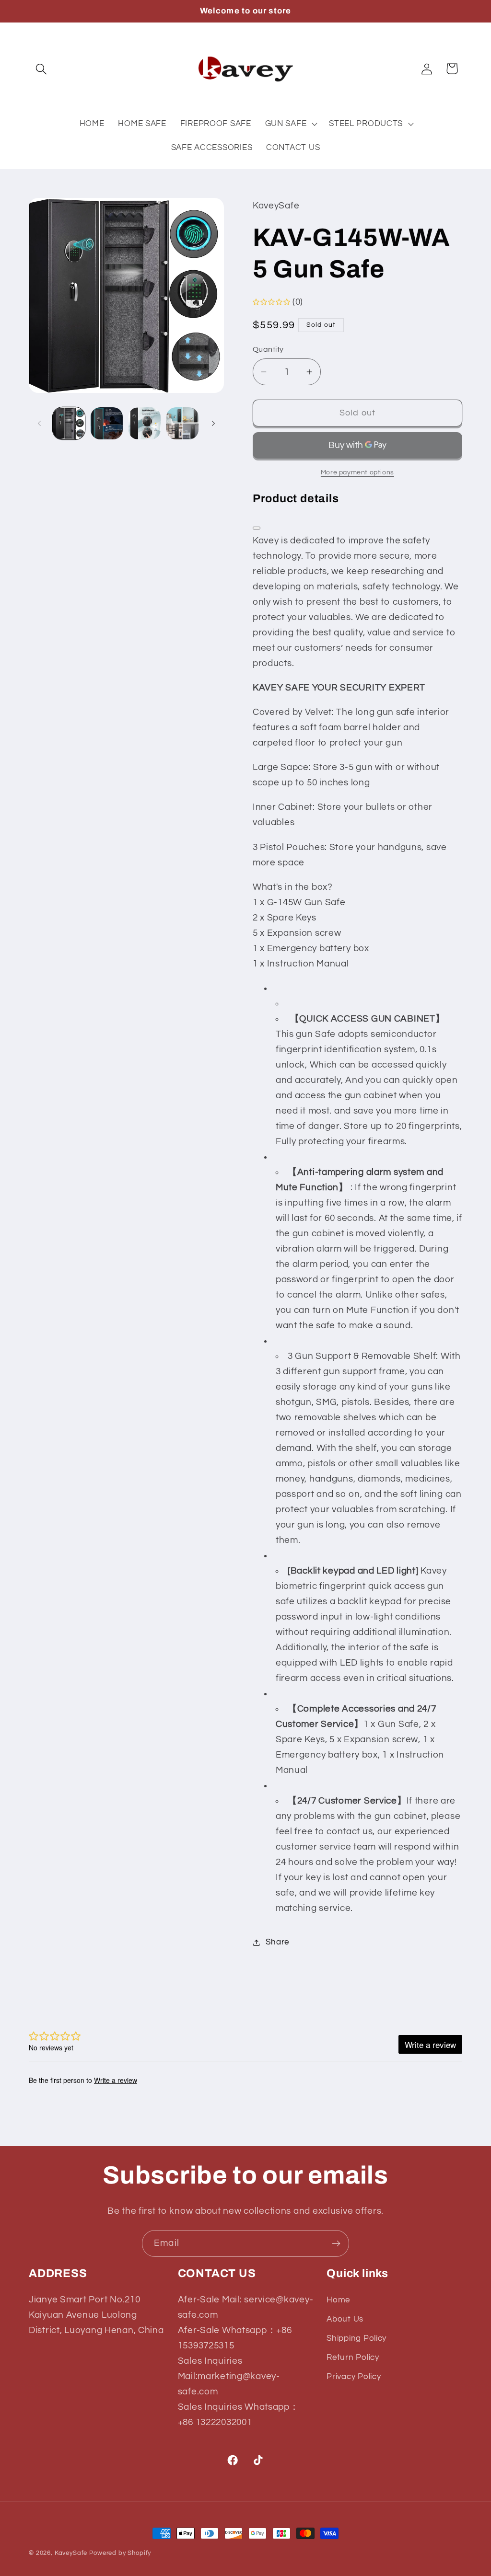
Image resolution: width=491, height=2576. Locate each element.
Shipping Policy (357, 2338)
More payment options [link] (357, 472)
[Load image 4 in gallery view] (182, 423)
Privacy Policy (354, 2377)
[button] (41, 69)
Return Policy (353, 2357)
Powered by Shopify (120, 2553)
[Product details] (257, 528)
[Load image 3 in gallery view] (145, 423)
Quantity (268, 349)
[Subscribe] (336, 2243)
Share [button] (277, 1942)
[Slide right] (213, 423)
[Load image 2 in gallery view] (107, 423)
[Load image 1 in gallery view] (69, 423)
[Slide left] (39, 423)
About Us (345, 2319)
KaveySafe (71, 2553)
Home (338, 2300)
